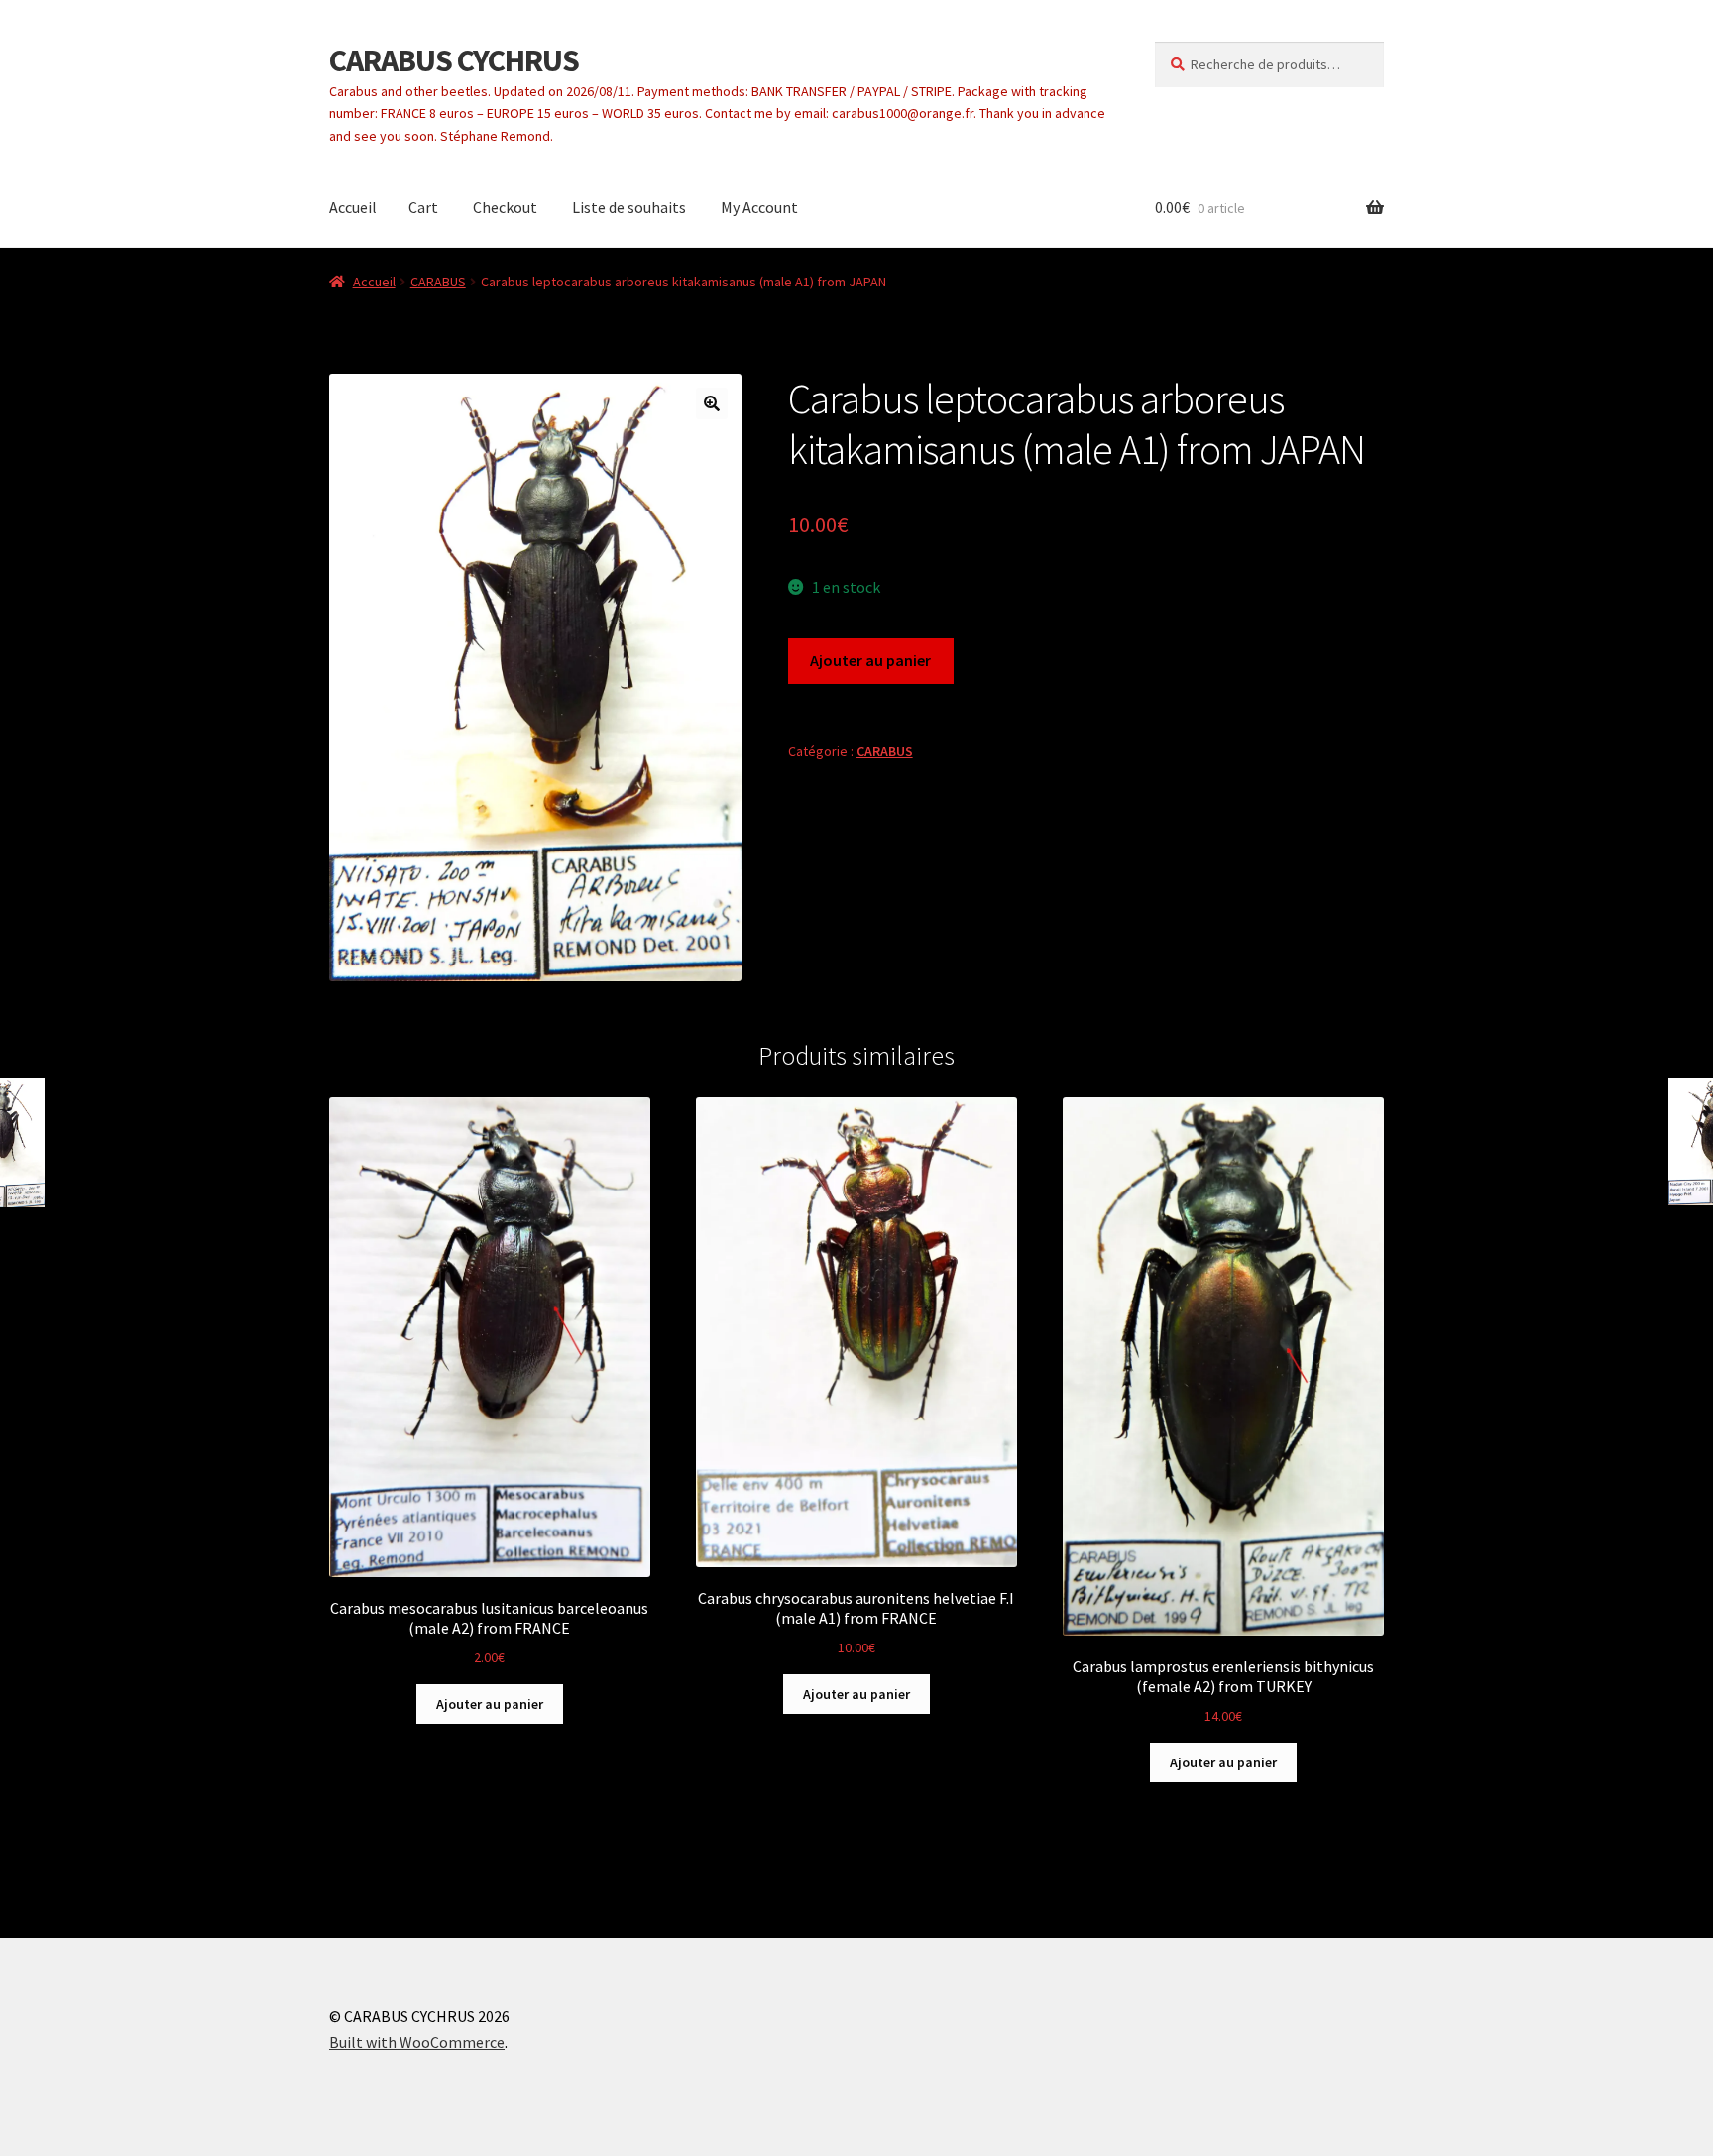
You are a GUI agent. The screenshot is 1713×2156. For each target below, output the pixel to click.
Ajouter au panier (870, 660)
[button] (712, 403)
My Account (759, 207)
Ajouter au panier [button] (490, 1704)
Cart (423, 207)
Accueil (353, 207)
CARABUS (438, 282)
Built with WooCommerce (417, 2042)
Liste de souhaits (629, 207)
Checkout (505, 207)
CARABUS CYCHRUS (454, 60)
